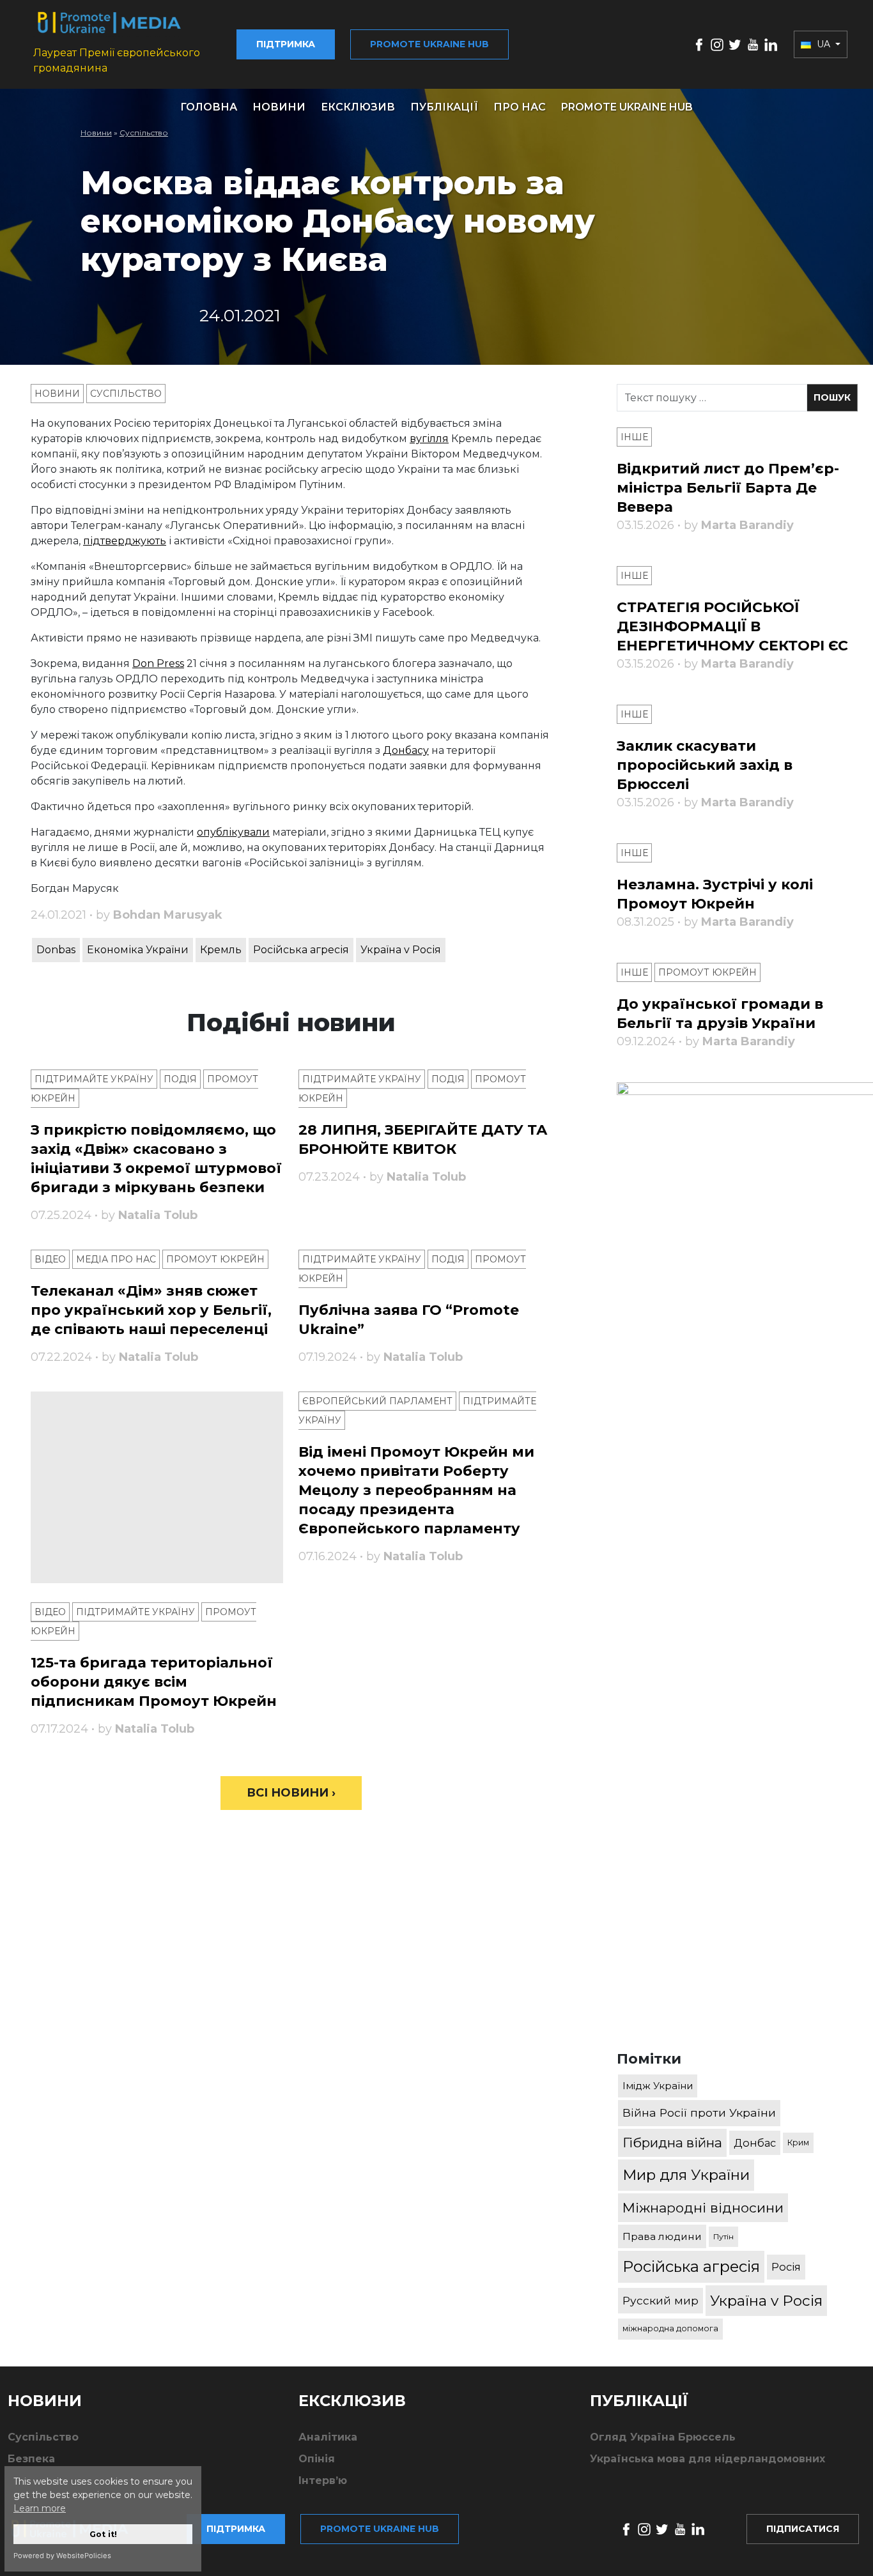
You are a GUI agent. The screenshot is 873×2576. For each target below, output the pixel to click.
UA (823, 44)
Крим (798, 2143)
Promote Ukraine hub (429, 44)
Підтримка (286, 44)
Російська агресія (301, 950)
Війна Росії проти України (699, 2112)
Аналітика (328, 2437)
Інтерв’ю (323, 2480)
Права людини (662, 2236)
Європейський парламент (377, 1401)
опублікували (233, 832)
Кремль (221, 950)
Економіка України (138, 950)
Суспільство (144, 133)
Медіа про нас (116, 1259)
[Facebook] (699, 44)
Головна (209, 107)
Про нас (520, 107)
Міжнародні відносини (703, 2208)
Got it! (103, 2534)
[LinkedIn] (771, 44)
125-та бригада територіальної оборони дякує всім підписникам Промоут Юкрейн (154, 1682)
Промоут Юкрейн (215, 1259)
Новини (279, 107)
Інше (634, 437)
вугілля (429, 439)
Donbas (56, 950)
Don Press (158, 663)
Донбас (755, 2143)
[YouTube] (753, 44)
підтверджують (125, 541)
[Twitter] (735, 44)
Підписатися (803, 2529)
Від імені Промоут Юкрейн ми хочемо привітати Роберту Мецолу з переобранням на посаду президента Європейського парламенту (416, 1490)
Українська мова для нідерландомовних (707, 2459)
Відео (50, 1259)
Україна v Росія (401, 950)
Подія (180, 1079)
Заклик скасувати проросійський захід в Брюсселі (705, 765)
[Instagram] (717, 44)
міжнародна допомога (670, 2328)
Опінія (317, 2459)
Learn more (40, 2508)
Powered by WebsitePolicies (62, 2556)
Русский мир (661, 2300)
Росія (786, 2267)
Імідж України (658, 2086)
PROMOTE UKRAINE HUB (627, 107)
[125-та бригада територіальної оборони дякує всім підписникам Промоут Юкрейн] (157, 1487)
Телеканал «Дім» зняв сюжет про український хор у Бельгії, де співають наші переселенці (151, 1310)
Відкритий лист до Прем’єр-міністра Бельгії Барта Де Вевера (728, 488)
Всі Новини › (291, 1793)
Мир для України (686, 2175)
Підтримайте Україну (94, 1079)
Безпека (31, 2459)
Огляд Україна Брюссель (663, 2437)
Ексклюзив (358, 107)
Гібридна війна (672, 2143)
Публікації (444, 107)
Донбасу (406, 750)
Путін (723, 2236)
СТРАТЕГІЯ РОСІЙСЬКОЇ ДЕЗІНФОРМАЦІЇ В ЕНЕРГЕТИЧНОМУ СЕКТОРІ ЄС (732, 626)
